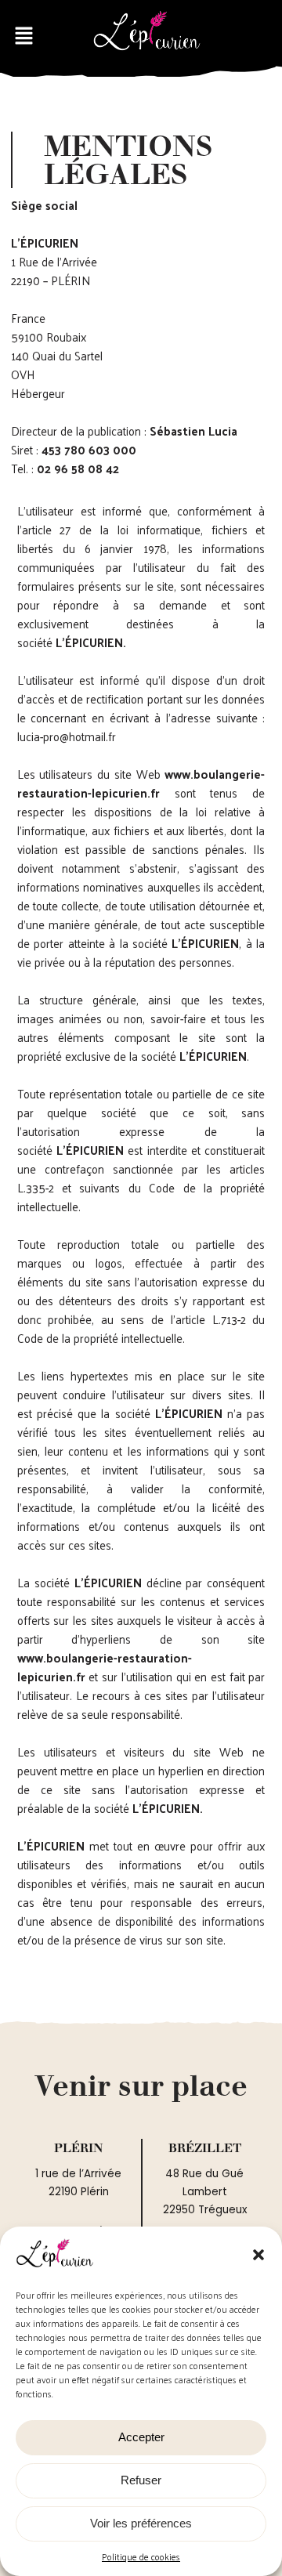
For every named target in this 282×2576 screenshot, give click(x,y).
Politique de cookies (141, 2557)
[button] (258, 2255)
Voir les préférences (141, 2523)
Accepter (141, 2437)
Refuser (141, 2480)
